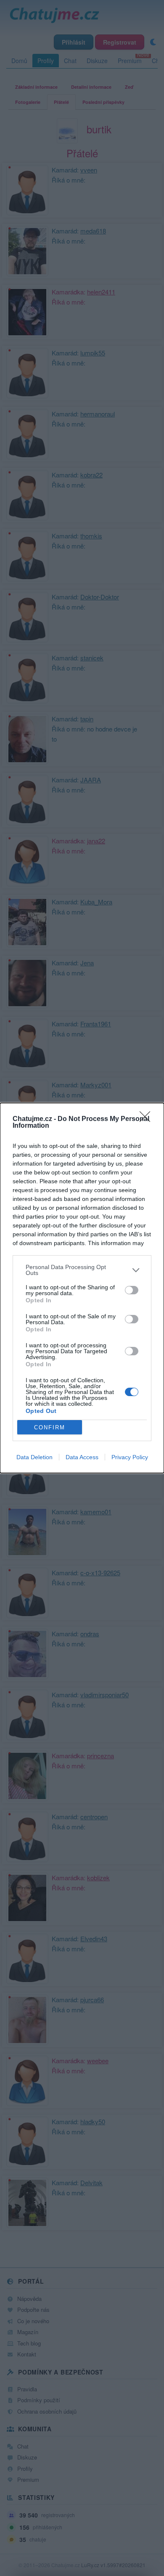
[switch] (132, 1290)
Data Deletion (34, 1457)
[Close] (148, 1119)
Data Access (82, 1457)
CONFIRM (50, 1427)
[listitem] (82, 1270)
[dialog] (82, 1288)
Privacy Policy (130, 1457)
